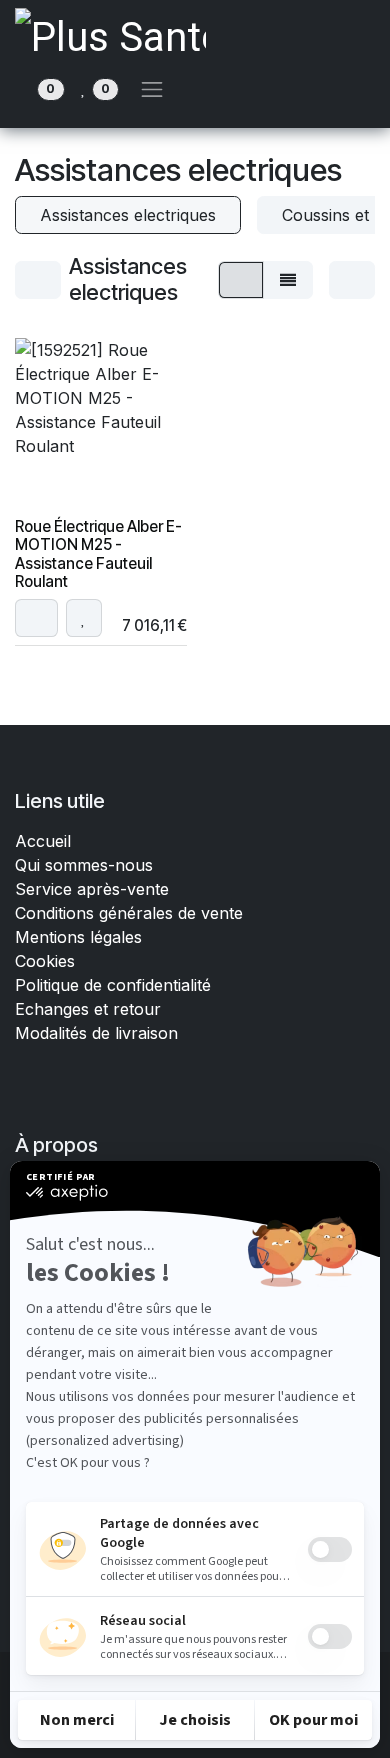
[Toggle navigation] (152, 89)
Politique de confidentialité (113, 985)
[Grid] (241, 280)
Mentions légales (78, 937)
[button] (36, 618)
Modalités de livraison (96, 1033)
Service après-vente (92, 889)
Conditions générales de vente (131, 913)
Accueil (43, 841)
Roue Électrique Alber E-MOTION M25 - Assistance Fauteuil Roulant (98, 554)
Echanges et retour (88, 1009)
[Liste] (288, 280)
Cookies (45, 961)
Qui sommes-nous (84, 865)
